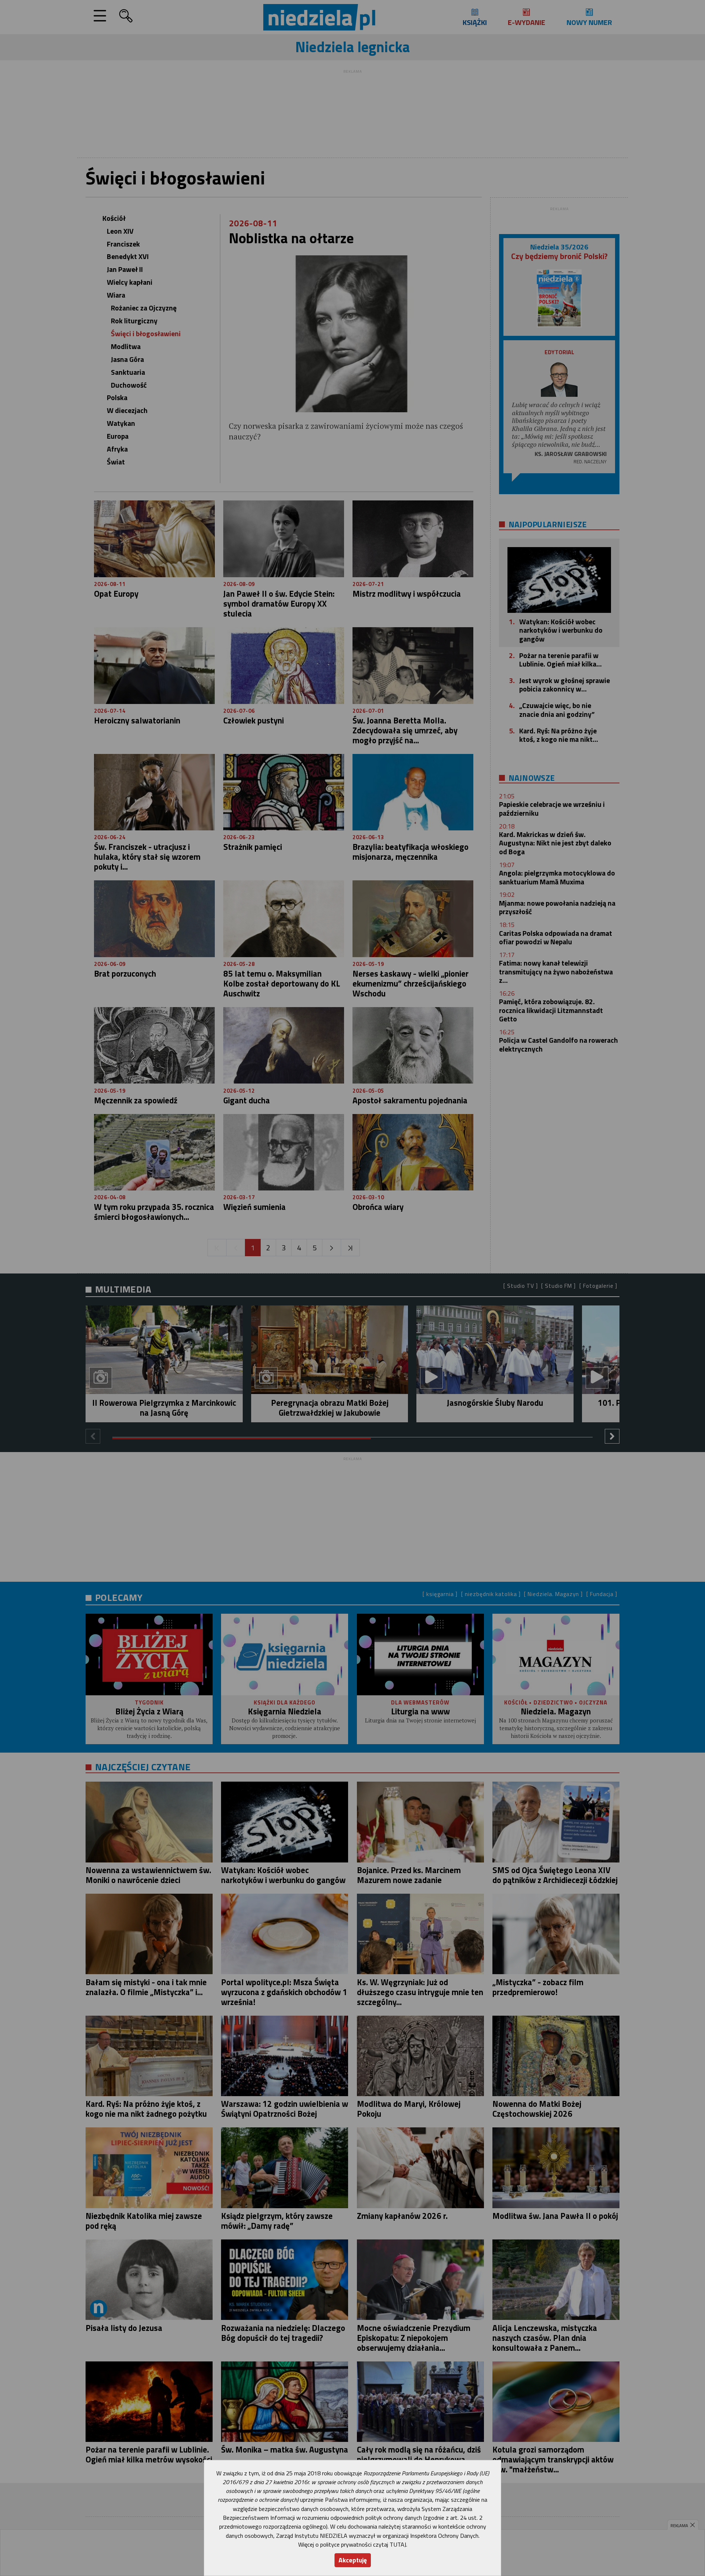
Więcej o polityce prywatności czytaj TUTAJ (352, 2544)
